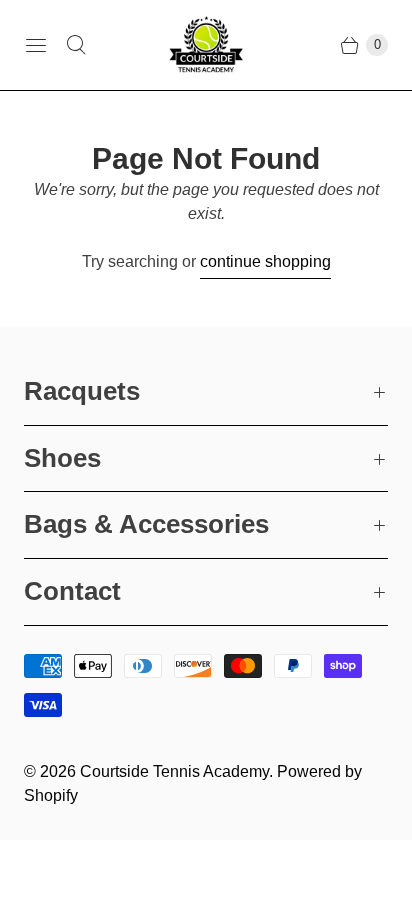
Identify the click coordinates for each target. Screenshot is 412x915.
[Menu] (36, 45)
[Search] (76, 45)
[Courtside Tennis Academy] (206, 45)
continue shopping (265, 261)
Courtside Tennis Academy (174, 771)
